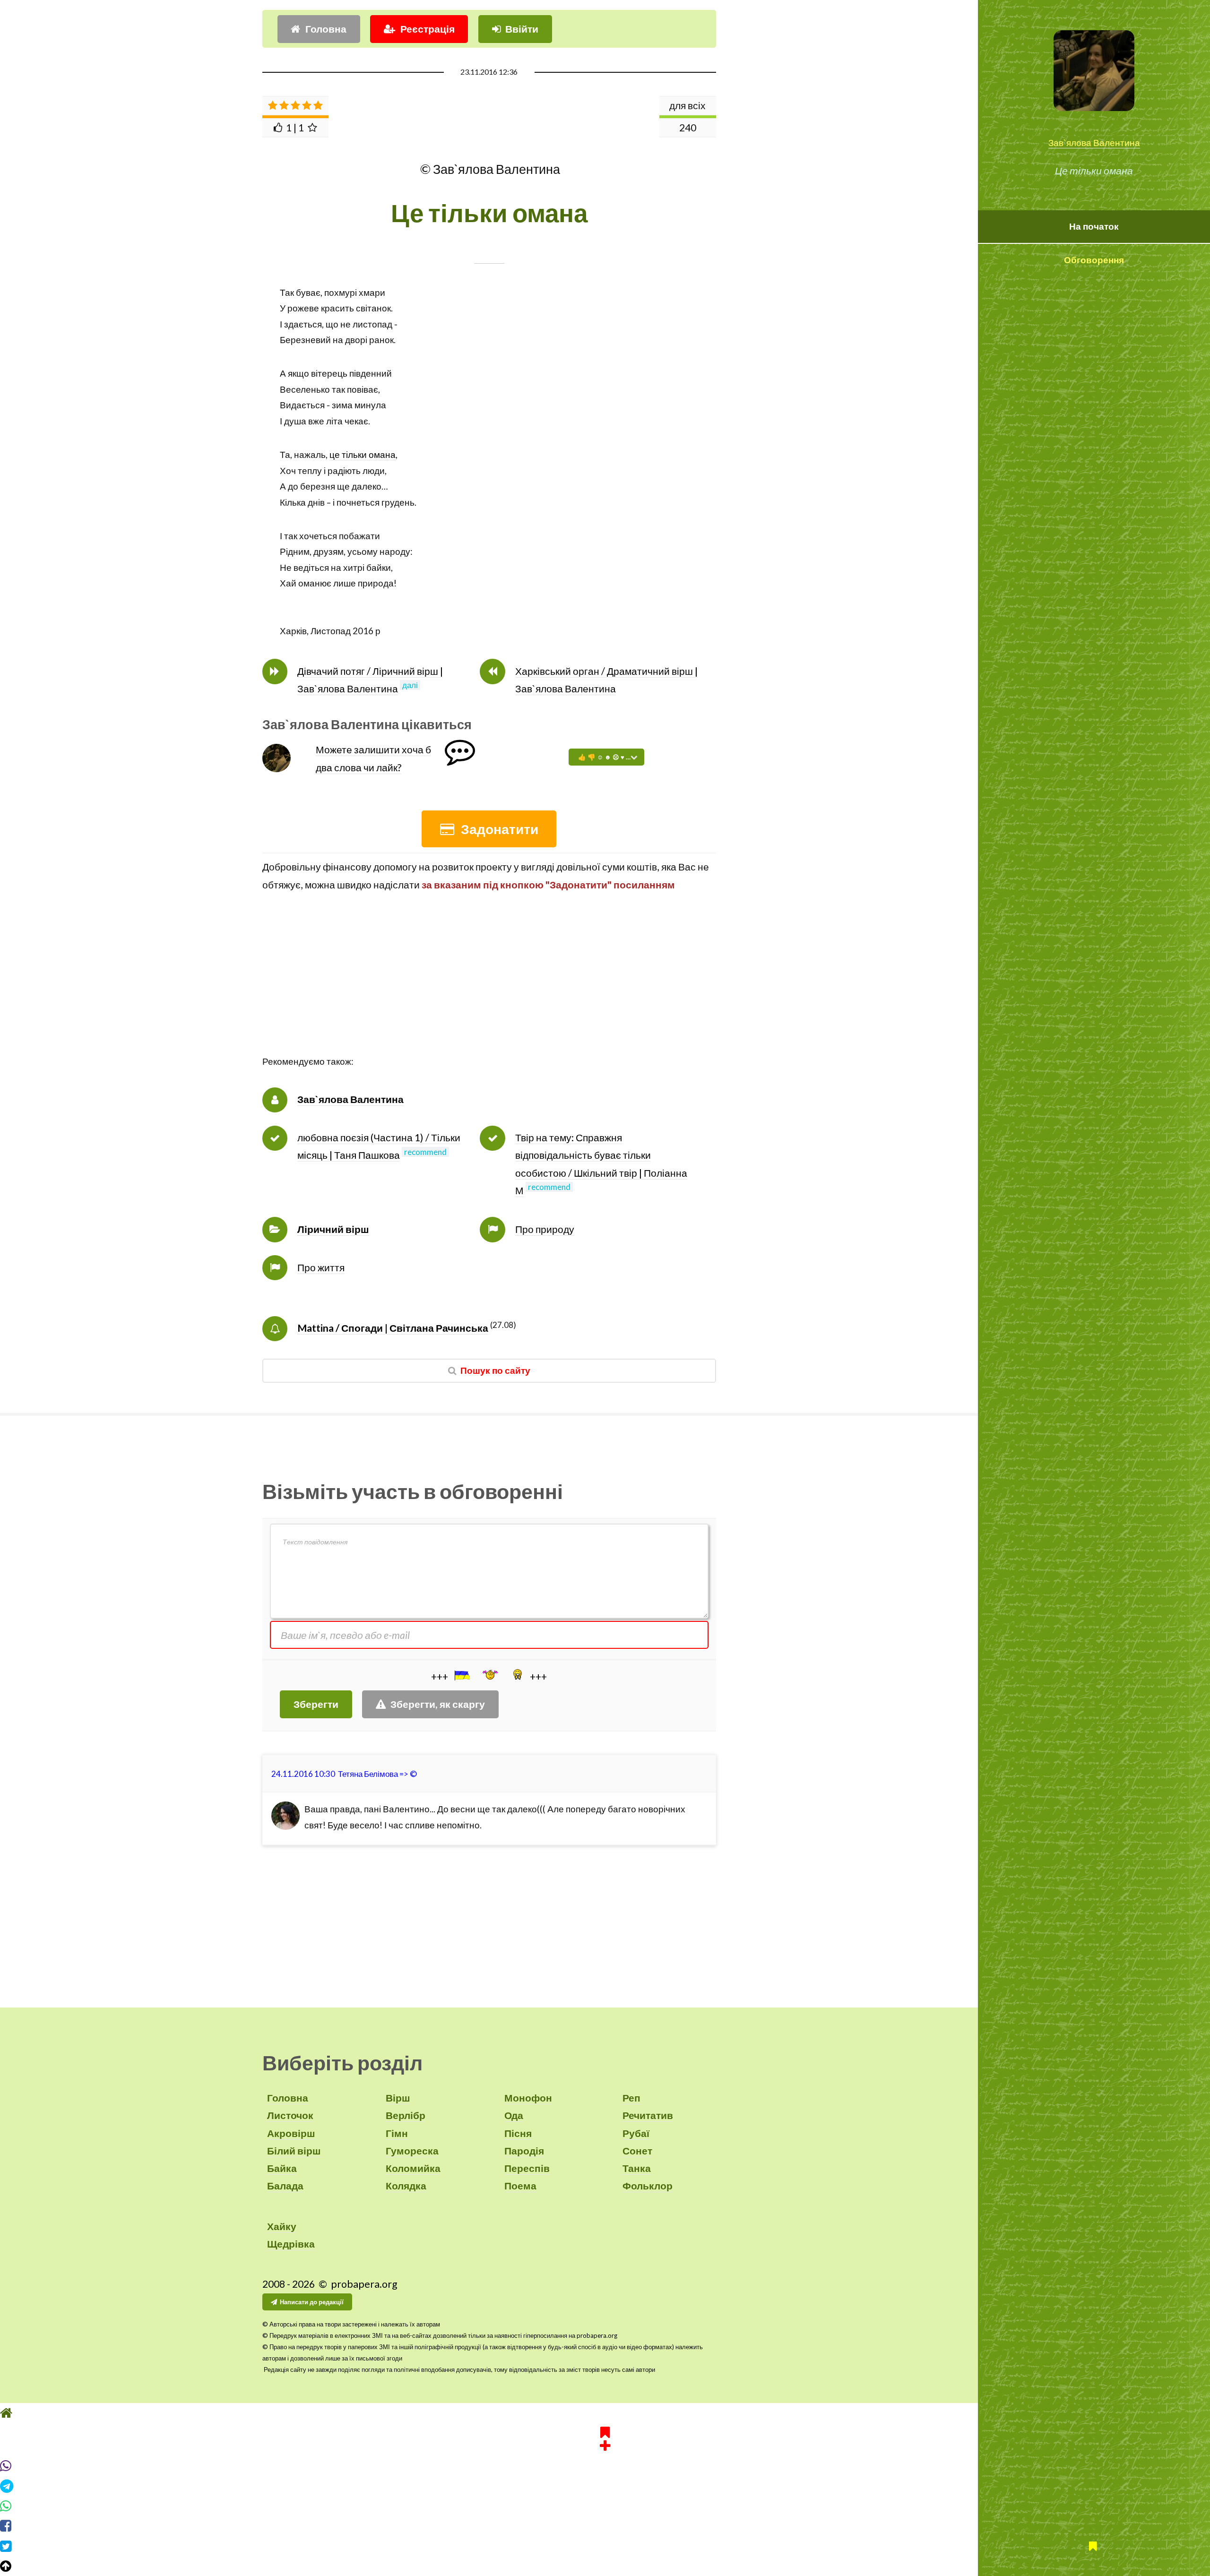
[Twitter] (605, 2546)
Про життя (321, 1267)
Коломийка (413, 2168)
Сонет (637, 2151)
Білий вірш (294, 2151)
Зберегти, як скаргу (438, 1704)
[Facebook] (605, 2526)
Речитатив (648, 2115)
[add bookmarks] (605, 2438)
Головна (326, 29)
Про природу (545, 1229)
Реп (631, 2098)
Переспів (527, 2168)
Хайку (282, 2226)
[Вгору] (605, 2566)
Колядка (406, 2186)
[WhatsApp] (605, 2506)
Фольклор (648, 2186)
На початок (1094, 226)
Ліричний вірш (333, 1229)
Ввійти (522, 29)
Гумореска (412, 2151)
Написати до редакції (312, 2302)
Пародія (524, 2151)
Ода (514, 2115)
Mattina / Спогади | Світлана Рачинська (393, 1328)
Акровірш (291, 2133)
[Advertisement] (489, 988)
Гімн (397, 2133)
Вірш (398, 2098)
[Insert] (461, 1675)
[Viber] (605, 2466)
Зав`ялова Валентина (1094, 143)
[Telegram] (605, 2486)
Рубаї (636, 2133)
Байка (282, 2168)
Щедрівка (291, 2244)
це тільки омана (363, 455)
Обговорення (1094, 260)
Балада (285, 2186)
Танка (637, 2168)
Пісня (518, 2133)
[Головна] (605, 2413)
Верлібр (406, 2115)
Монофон (528, 2098)
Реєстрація (428, 29)
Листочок (290, 2115)
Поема (520, 2186)
